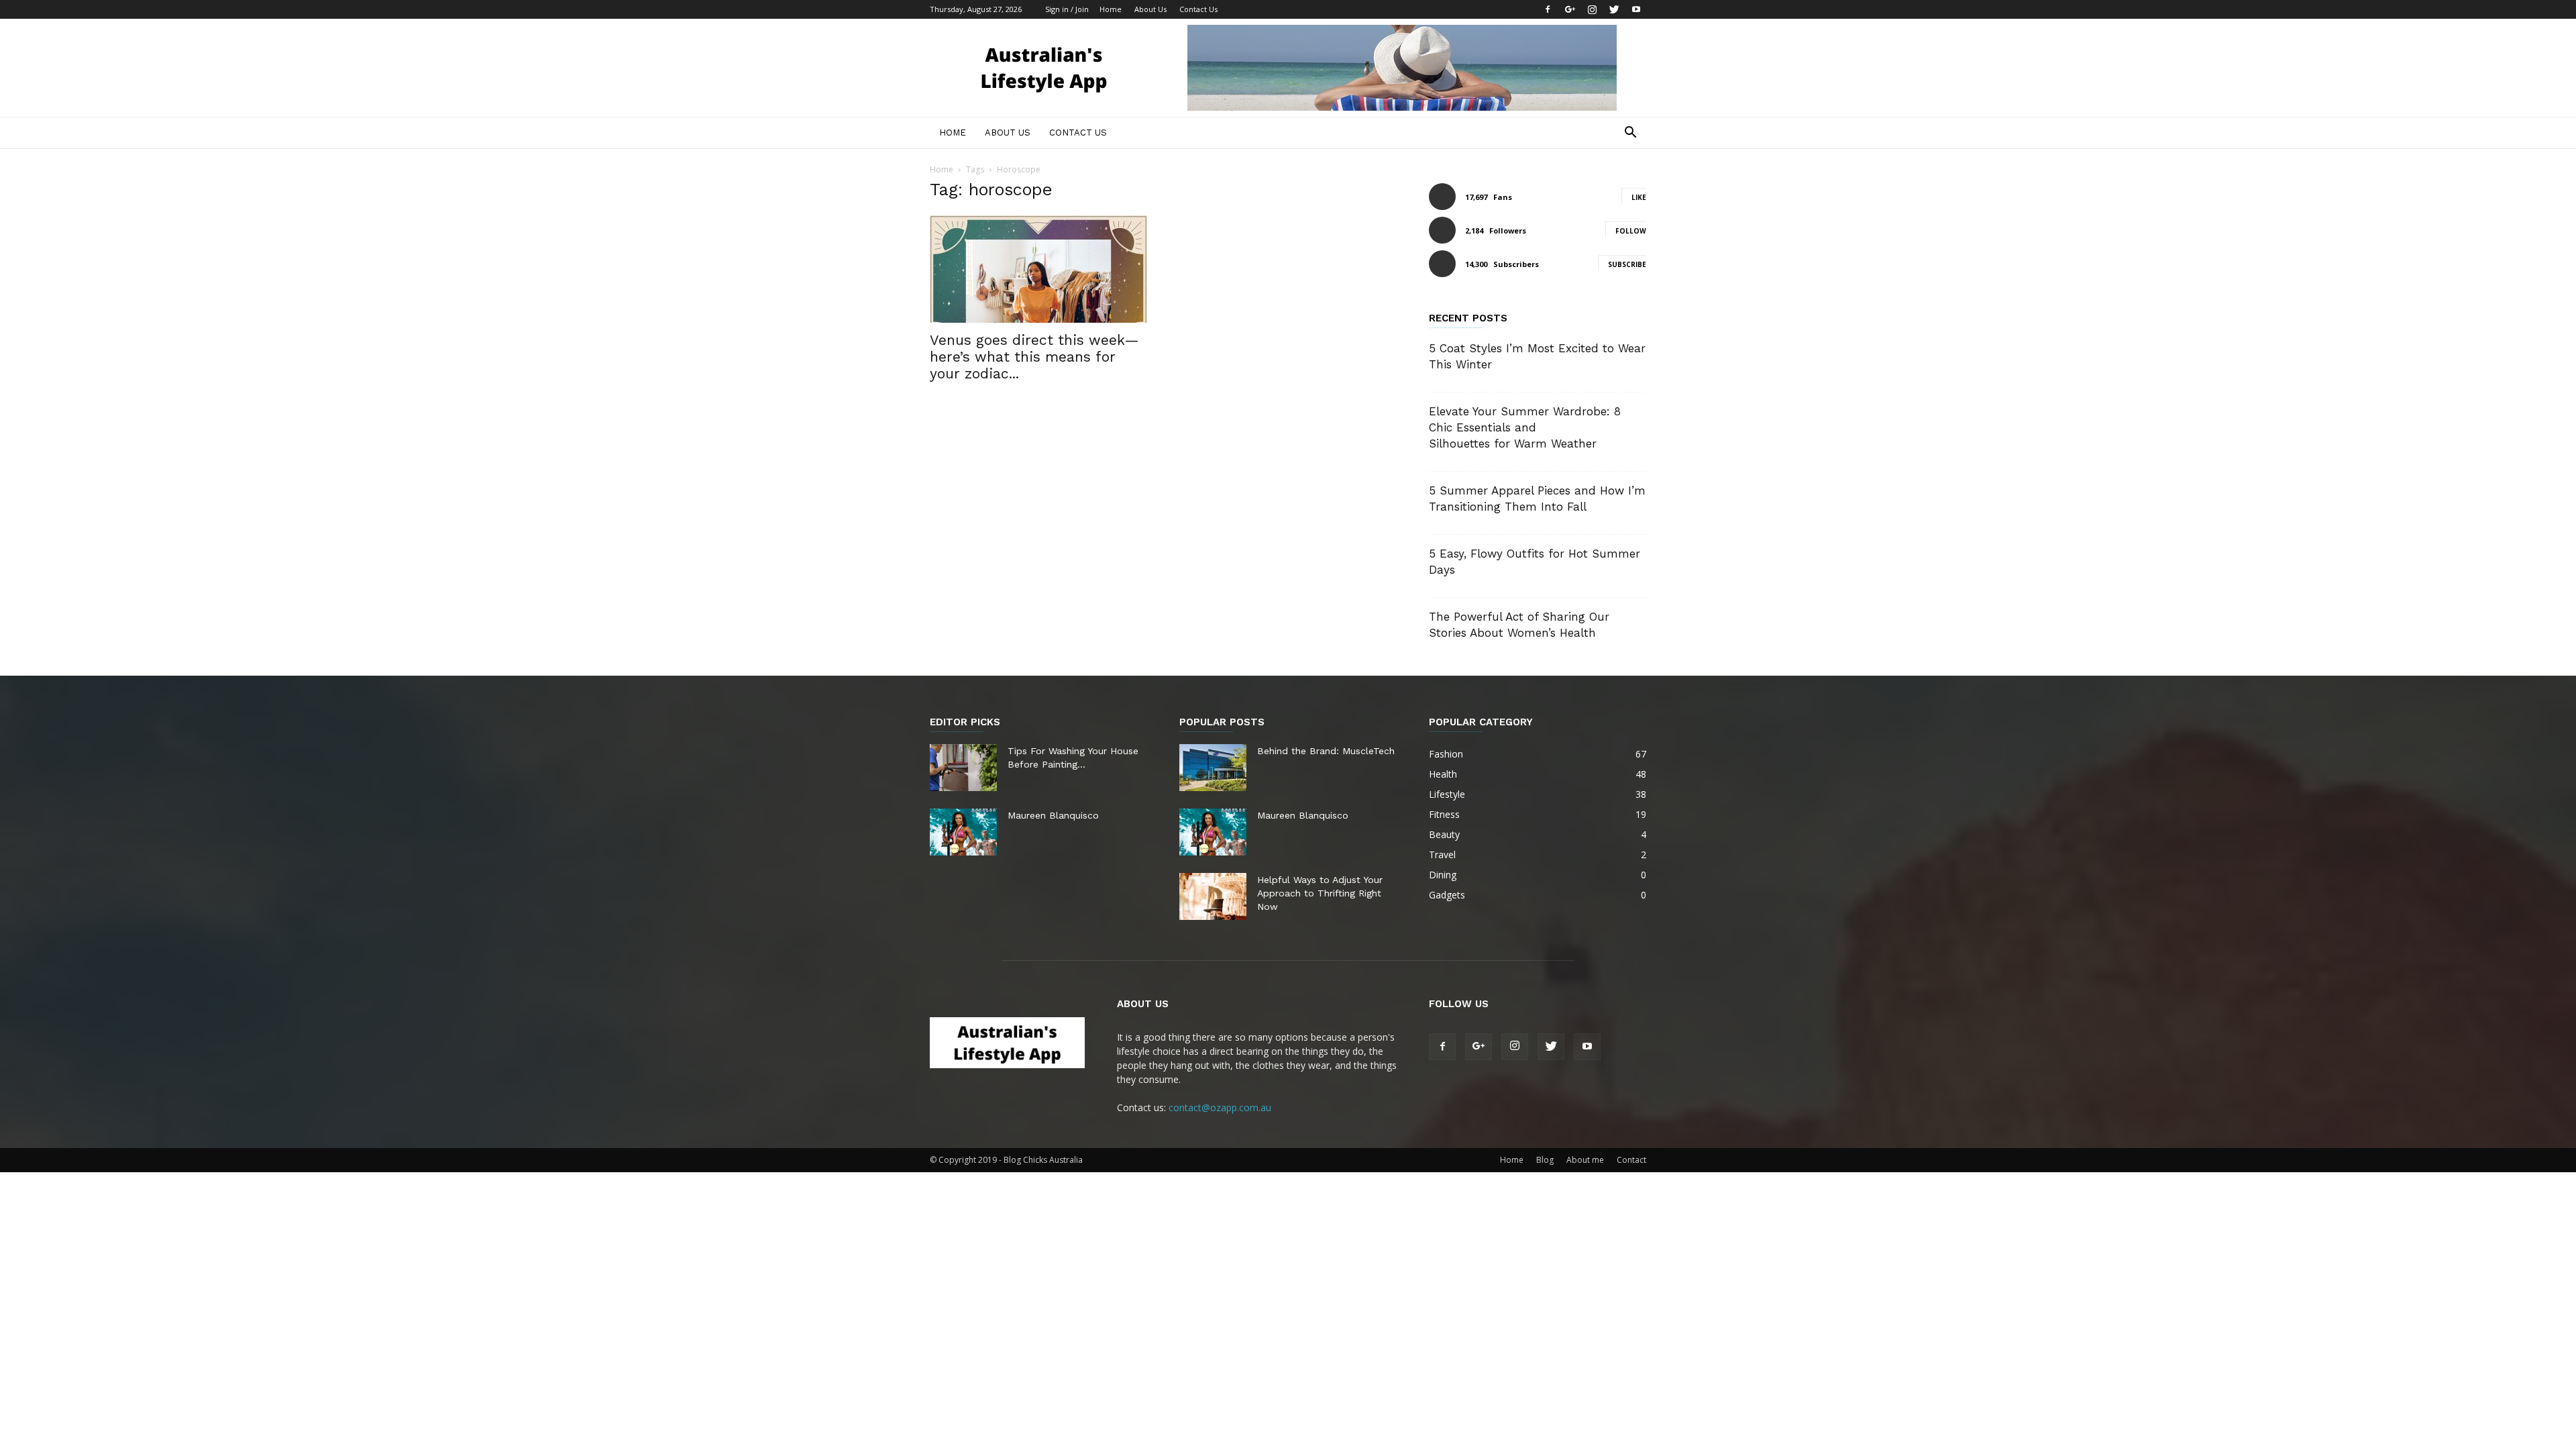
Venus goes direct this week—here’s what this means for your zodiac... (1034, 357)
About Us (1150, 9)
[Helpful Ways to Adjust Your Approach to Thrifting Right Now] (1213, 896)
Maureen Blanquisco (1053, 815)
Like (1639, 197)
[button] (1630, 134)
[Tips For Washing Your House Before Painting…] (963, 768)
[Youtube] (1636, 9)
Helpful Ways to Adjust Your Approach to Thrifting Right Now (1320, 893)
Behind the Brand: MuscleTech (1326, 751)
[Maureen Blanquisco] (963, 832)
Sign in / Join (1067, 9)
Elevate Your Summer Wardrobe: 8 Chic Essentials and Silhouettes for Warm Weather (1525, 427)
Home (1111, 9)
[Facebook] (1548, 9)
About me (1585, 1160)
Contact (1631, 1160)
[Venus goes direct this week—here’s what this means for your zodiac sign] (1038, 269)
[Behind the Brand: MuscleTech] (1213, 768)
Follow (1631, 231)
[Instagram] (1592, 9)
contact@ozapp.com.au (1220, 1107)
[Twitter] (1614, 9)
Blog (1545, 1160)
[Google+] (1570, 9)
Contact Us (1198, 9)
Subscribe (1627, 264)
